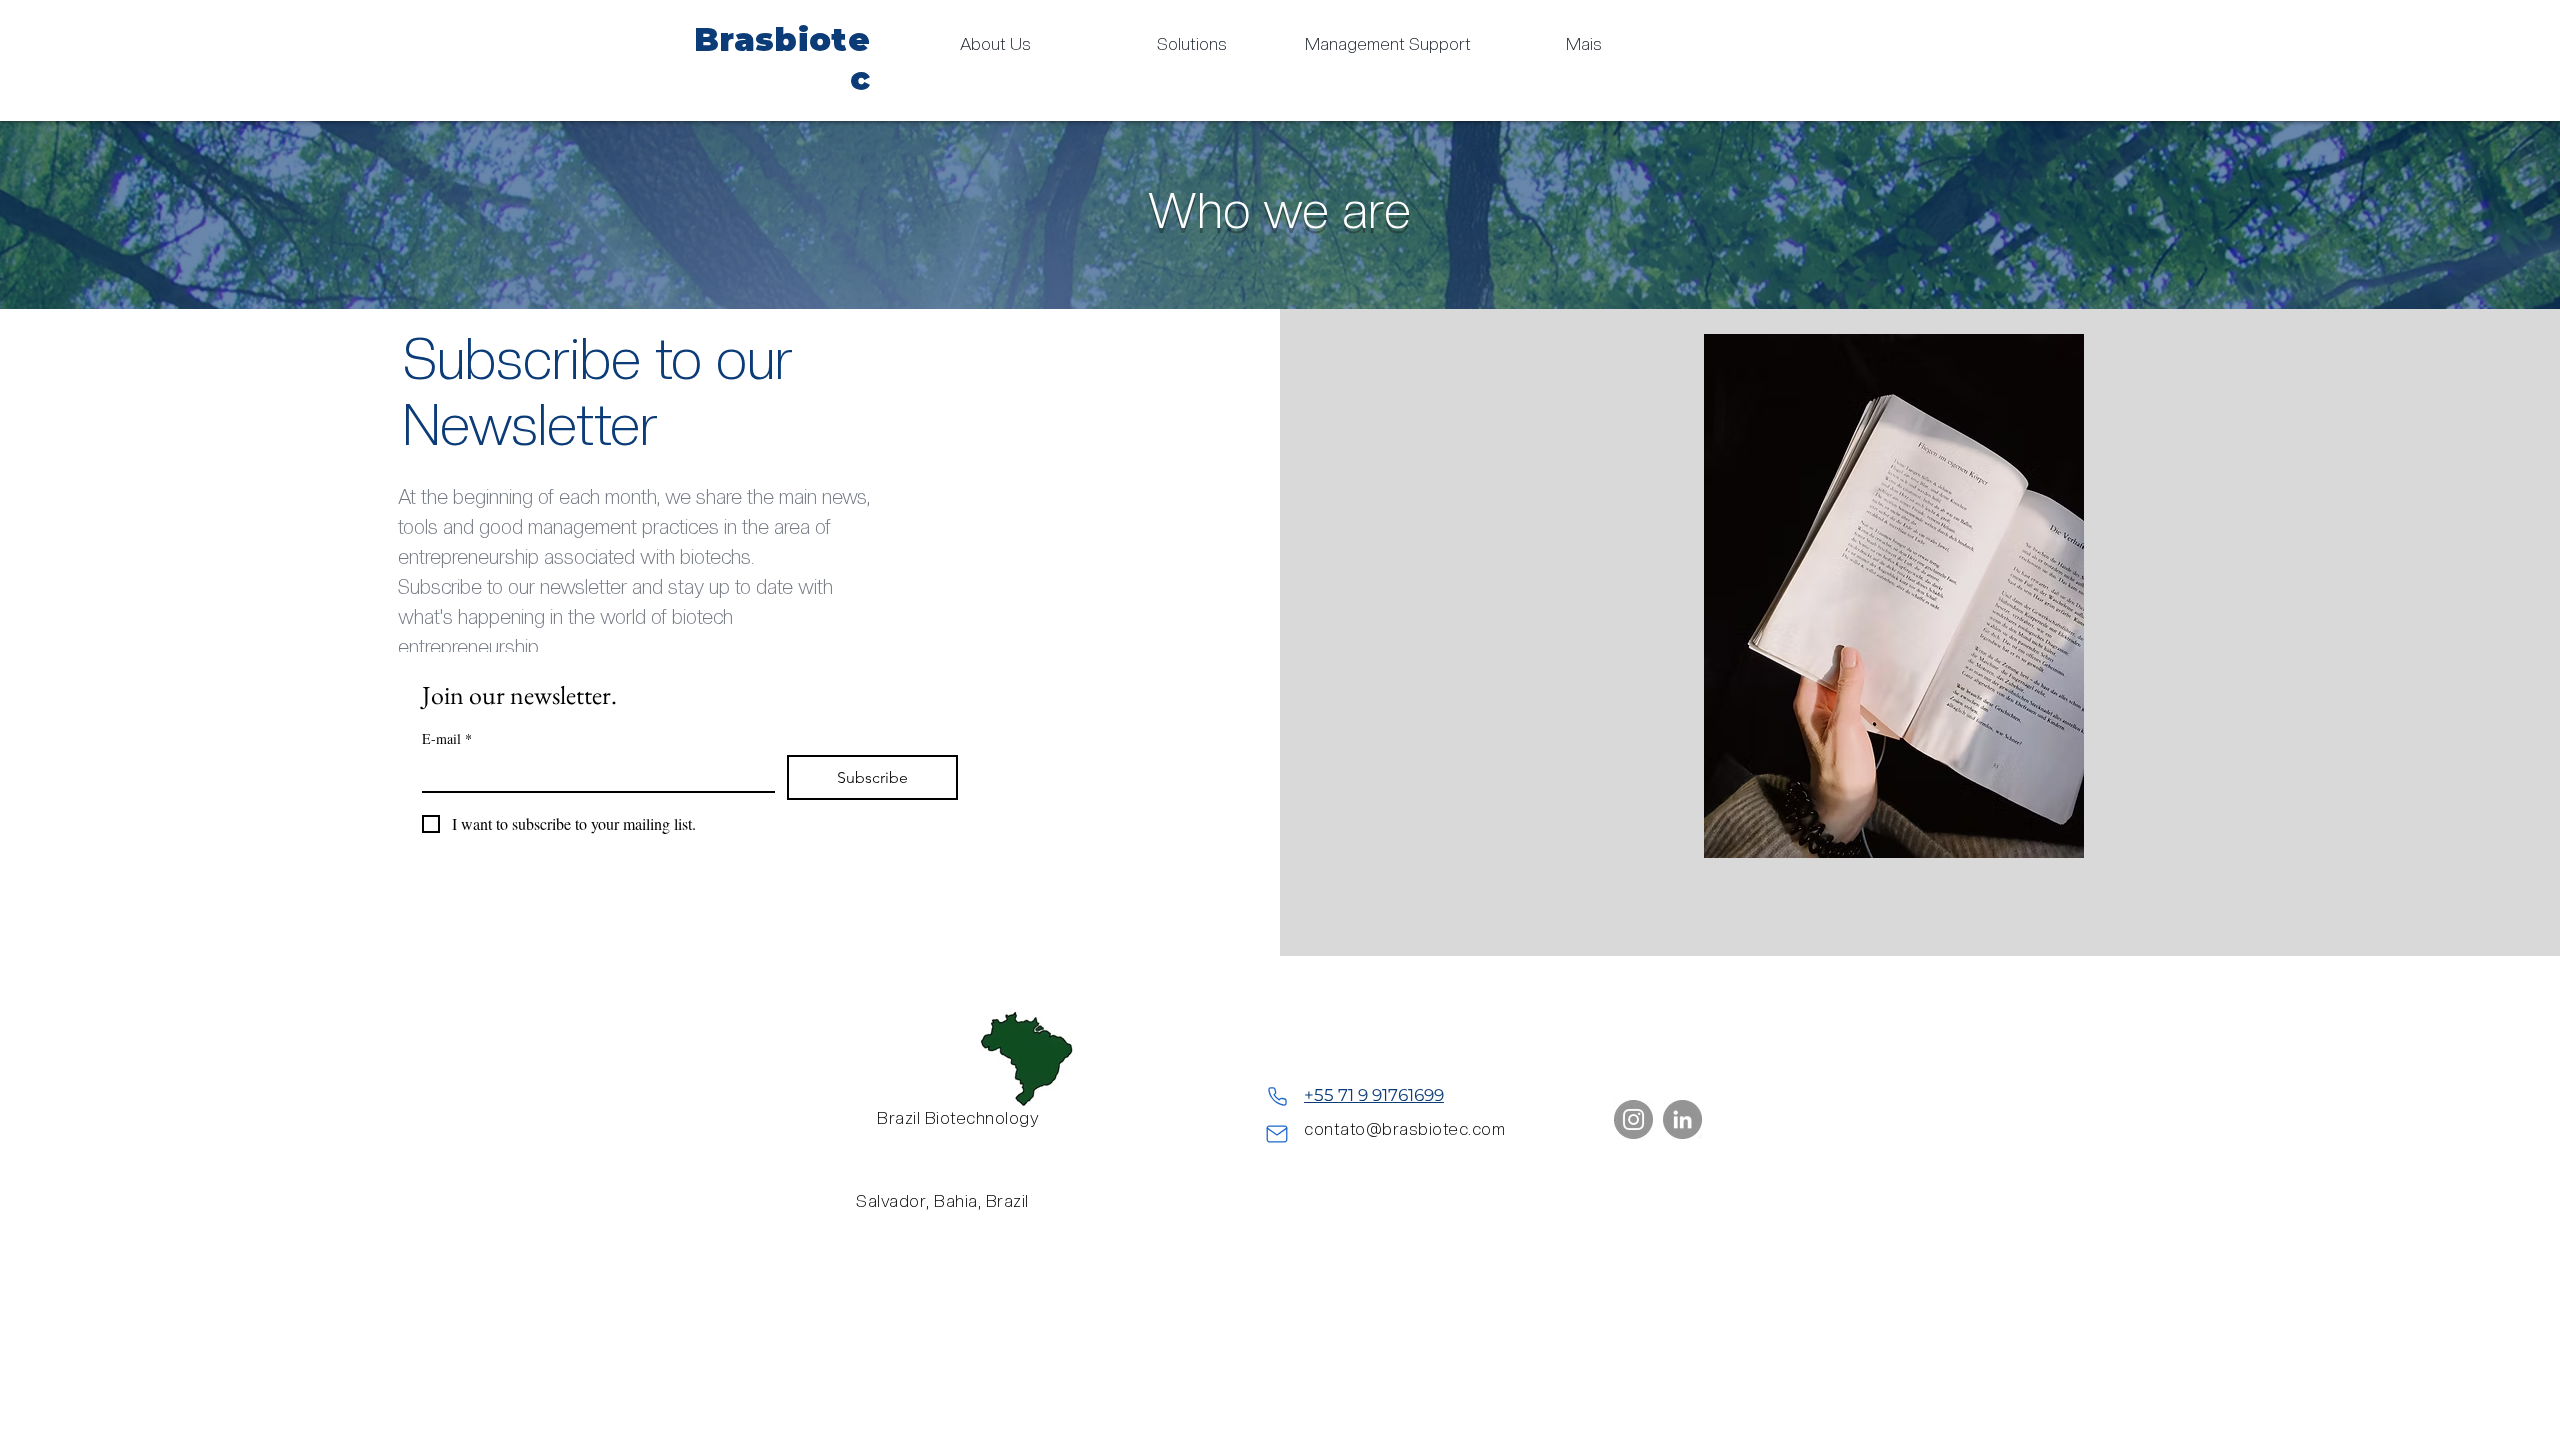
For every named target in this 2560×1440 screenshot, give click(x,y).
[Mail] (1277, 1133)
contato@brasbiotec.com (1404, 1129)
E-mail (447, 738)
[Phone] (1277, 1096)
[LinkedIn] (1682, 1119)
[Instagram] (1633, 1119)
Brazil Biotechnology (958, 1118)
